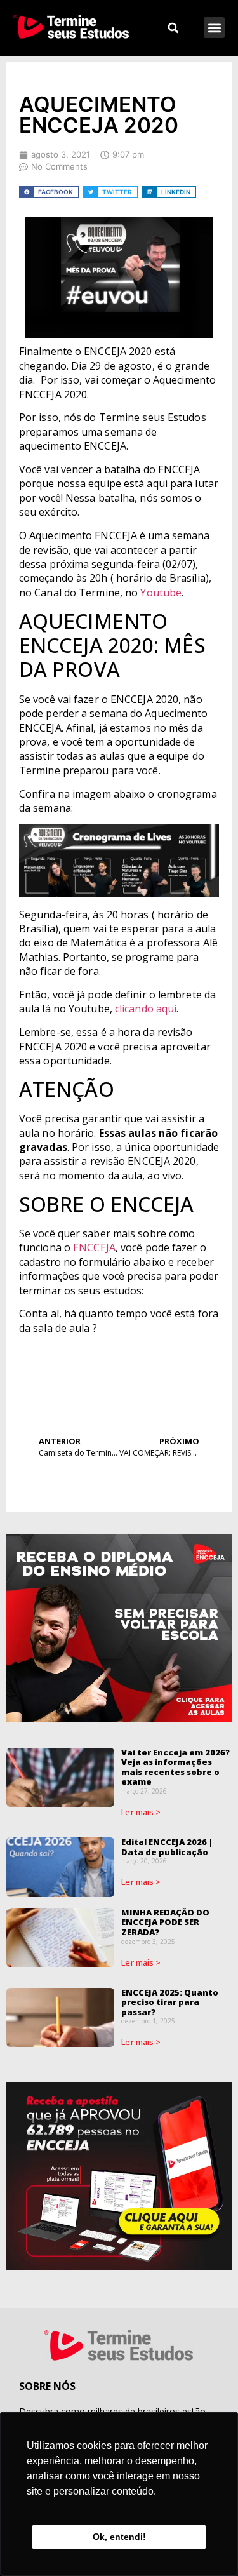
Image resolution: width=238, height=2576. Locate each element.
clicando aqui (146, 1009)
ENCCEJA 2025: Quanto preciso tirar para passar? (170, 2002)
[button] (214, 28)
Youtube (161, 593)
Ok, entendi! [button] (119, 2537)
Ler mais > (141, 1812)
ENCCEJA (94, 1247)
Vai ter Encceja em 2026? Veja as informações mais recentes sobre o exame (175, 1767)
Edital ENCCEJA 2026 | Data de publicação (167, 1847)
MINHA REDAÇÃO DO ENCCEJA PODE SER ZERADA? (165, 1922)
